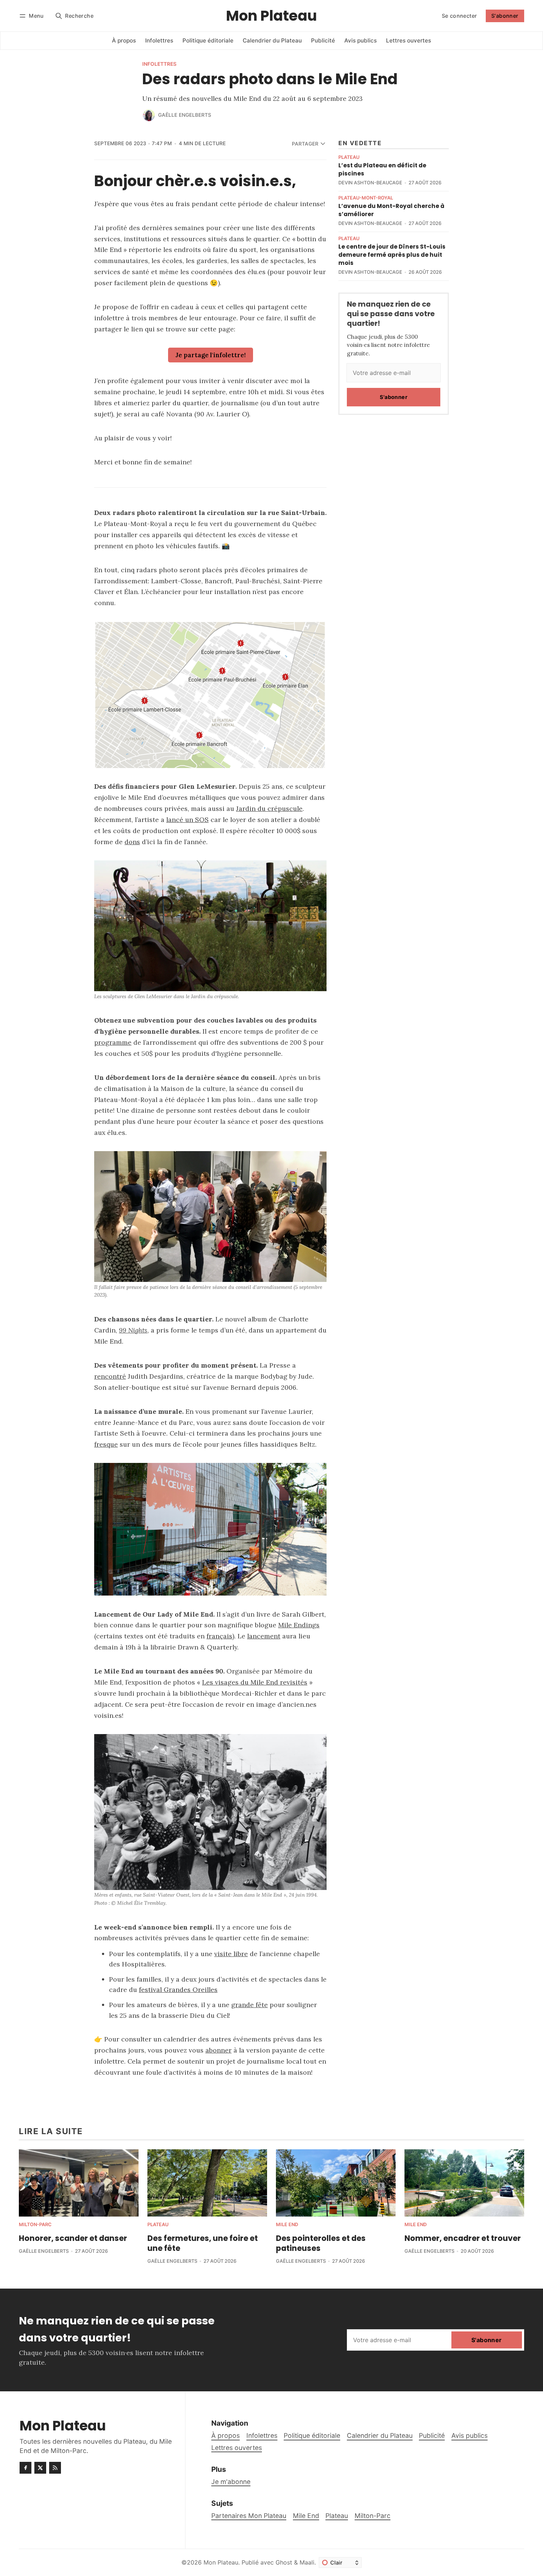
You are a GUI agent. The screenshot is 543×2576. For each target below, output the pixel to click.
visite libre (231, 1954)
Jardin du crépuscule (269, 808)
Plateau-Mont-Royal (366, 198)
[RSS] (55, 2468)
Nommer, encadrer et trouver (463, 2238)
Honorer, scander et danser (73, 2238)
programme (113, 1042)
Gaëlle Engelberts (185, 115)
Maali (307, 2562)
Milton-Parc (35, 2225)
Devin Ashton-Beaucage (370, 183)
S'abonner (505, 16)
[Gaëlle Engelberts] (149, 115)
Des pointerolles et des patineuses (321, 2243)
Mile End (287, 2225)
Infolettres (159, 64)
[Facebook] (25, 2468)
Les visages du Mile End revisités (255, 1682)
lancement (264, 1636)
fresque (106, 1444)
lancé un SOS (187, 820)
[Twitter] (40, 2468)
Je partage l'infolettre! (211, 355)
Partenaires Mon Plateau (249, 2516)
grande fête (250, 2005)
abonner (218, 2050)
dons (132, 842)
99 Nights (133, 1330)
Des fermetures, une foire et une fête (203, 2243)
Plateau (349, 158)
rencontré (110, 1376)
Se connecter (460, 16)
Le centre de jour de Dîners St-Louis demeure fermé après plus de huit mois (392, 255)
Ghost (284, 2562)
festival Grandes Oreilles (178, 1990)
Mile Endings (299, 1625)
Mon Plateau (221, 2562)
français (219, 1636)
